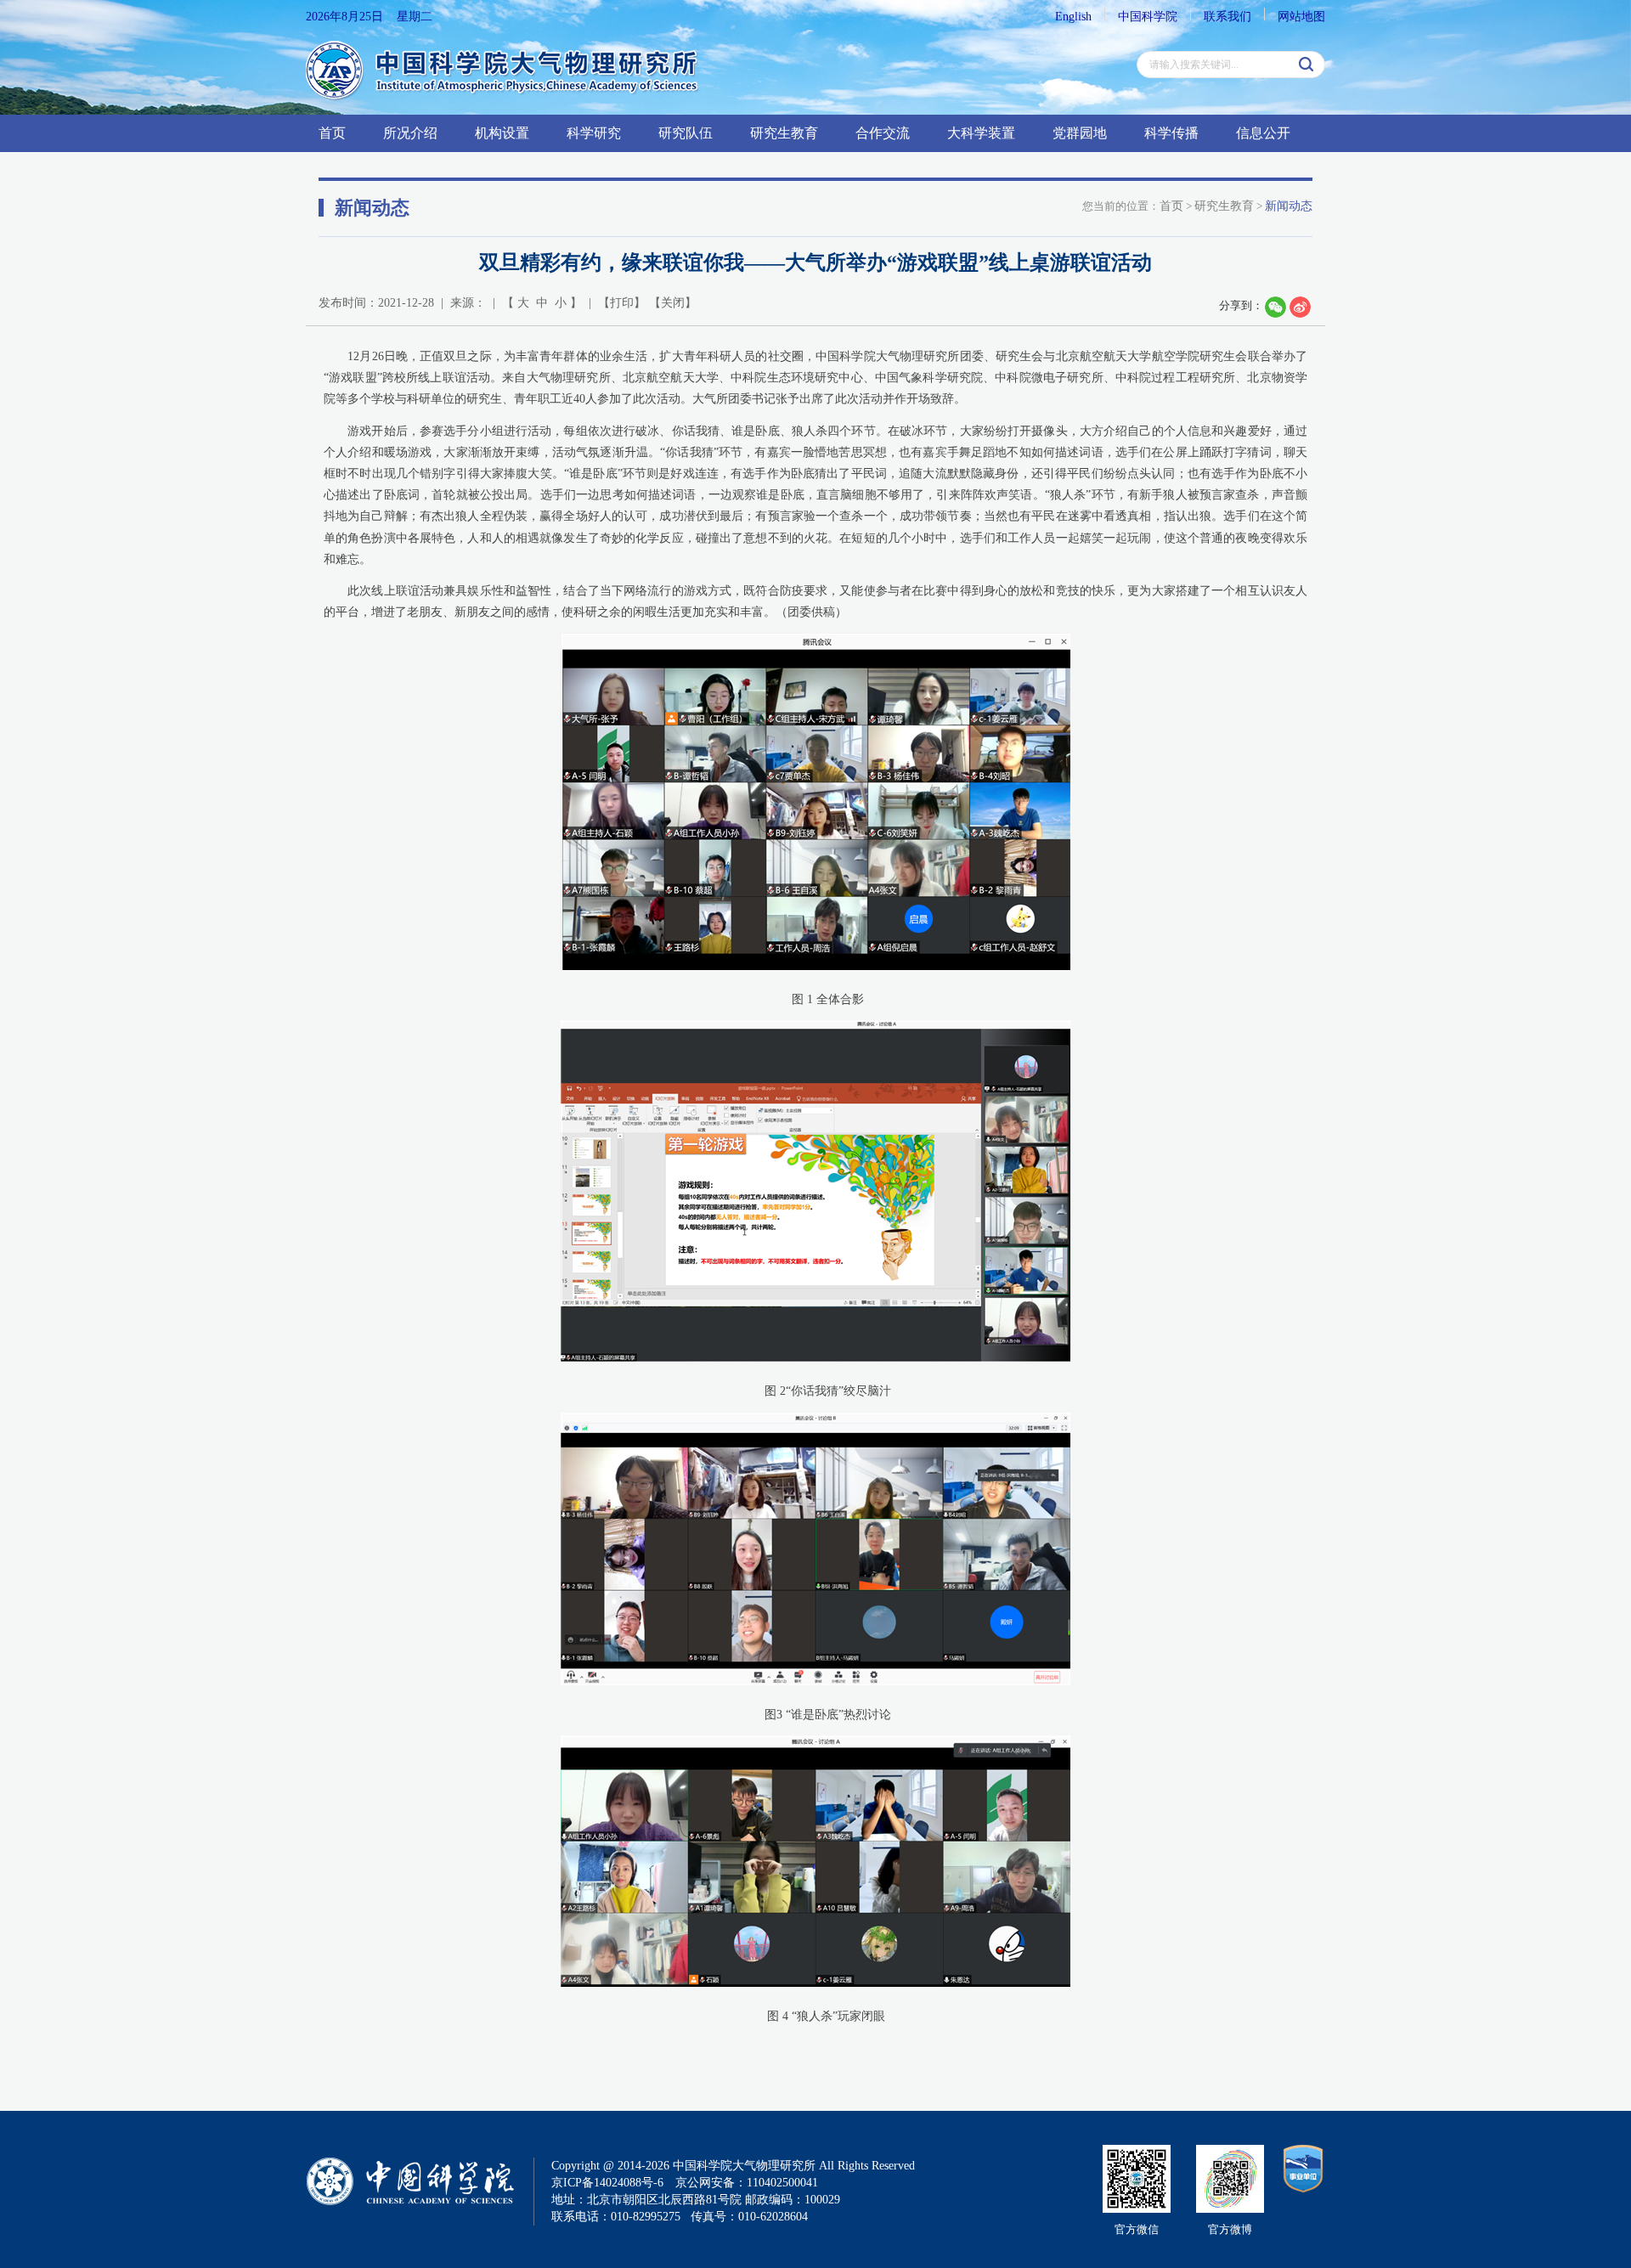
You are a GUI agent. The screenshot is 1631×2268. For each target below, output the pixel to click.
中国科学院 (1148, 17)
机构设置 (502, 133)
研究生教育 (784, 133)
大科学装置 (981, 133)
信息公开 (1263, 133)
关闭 (673, 303)
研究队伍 (686, 133)
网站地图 (1301, 17)
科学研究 (594, 133)
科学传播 (1171, 133)
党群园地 (1080, 133)
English (1073, 17)
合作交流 (883, 133)
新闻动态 (1289, 206)
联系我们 (1227, 17)
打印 (622, 303)
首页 (332, 133)
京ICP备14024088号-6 (607, 2183)
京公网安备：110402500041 (747, 2183)
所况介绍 (410, 133)
